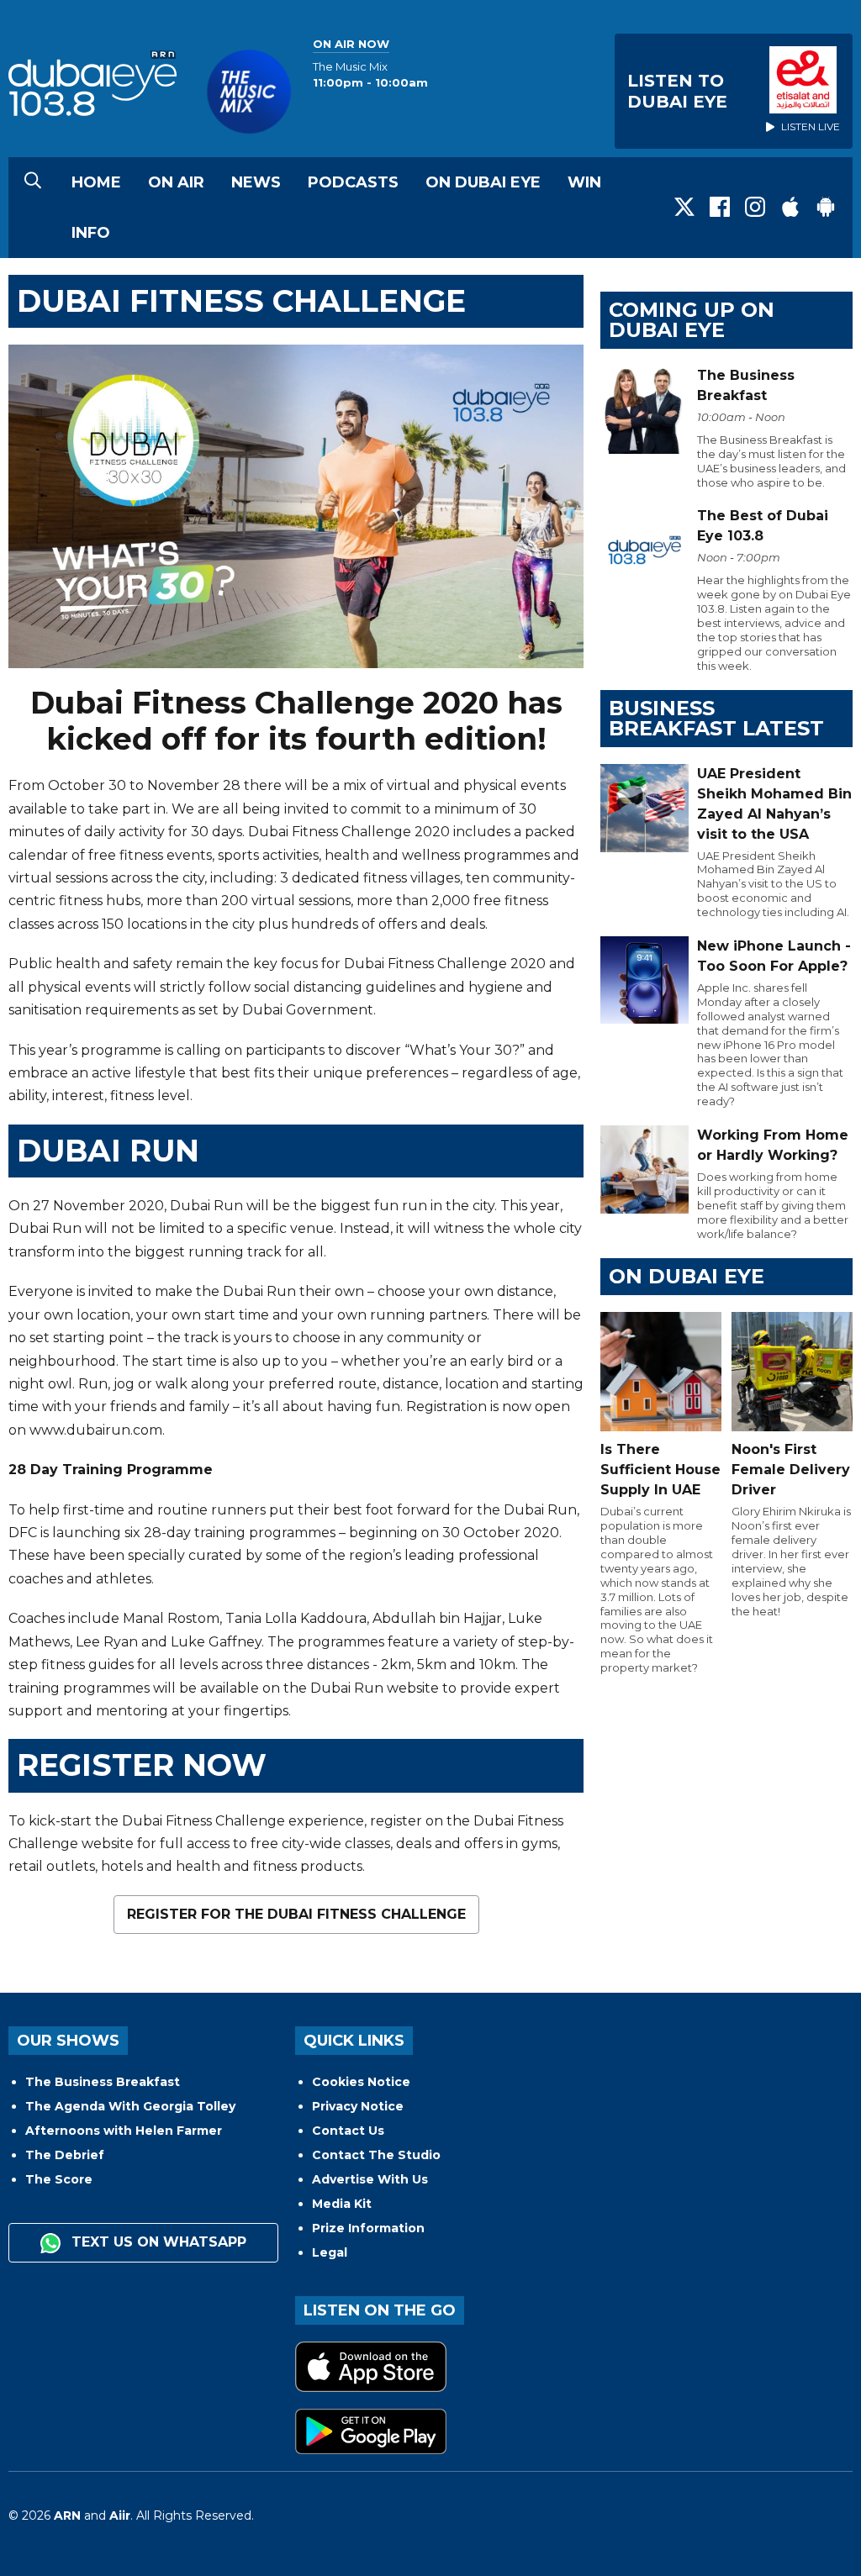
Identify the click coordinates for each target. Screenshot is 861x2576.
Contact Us (348, 2131)
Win (584, 182)
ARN (67, 2515)
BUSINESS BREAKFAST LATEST (716, 718)
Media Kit (342, 2204)
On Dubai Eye (483, 182)
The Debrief (65, 2155)
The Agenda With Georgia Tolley (130, 2106)
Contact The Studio (376, 2155)
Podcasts (353, 182)
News (256, 182)
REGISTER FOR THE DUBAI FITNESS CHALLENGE (296, 1914)
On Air (176, 182)
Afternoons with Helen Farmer (124, 2131)
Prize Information (368, 2228)
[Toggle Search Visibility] (33, 182)
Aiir (120, 2515)
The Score (59, 2179)
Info (91, 233)
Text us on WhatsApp (157, 2242)
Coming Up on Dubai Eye (692, 320)
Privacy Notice (358, 2106)
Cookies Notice (361, 2082)
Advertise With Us (370, 2179)
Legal (330, 2252)
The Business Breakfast (103, 2082)
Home (96, 182)
